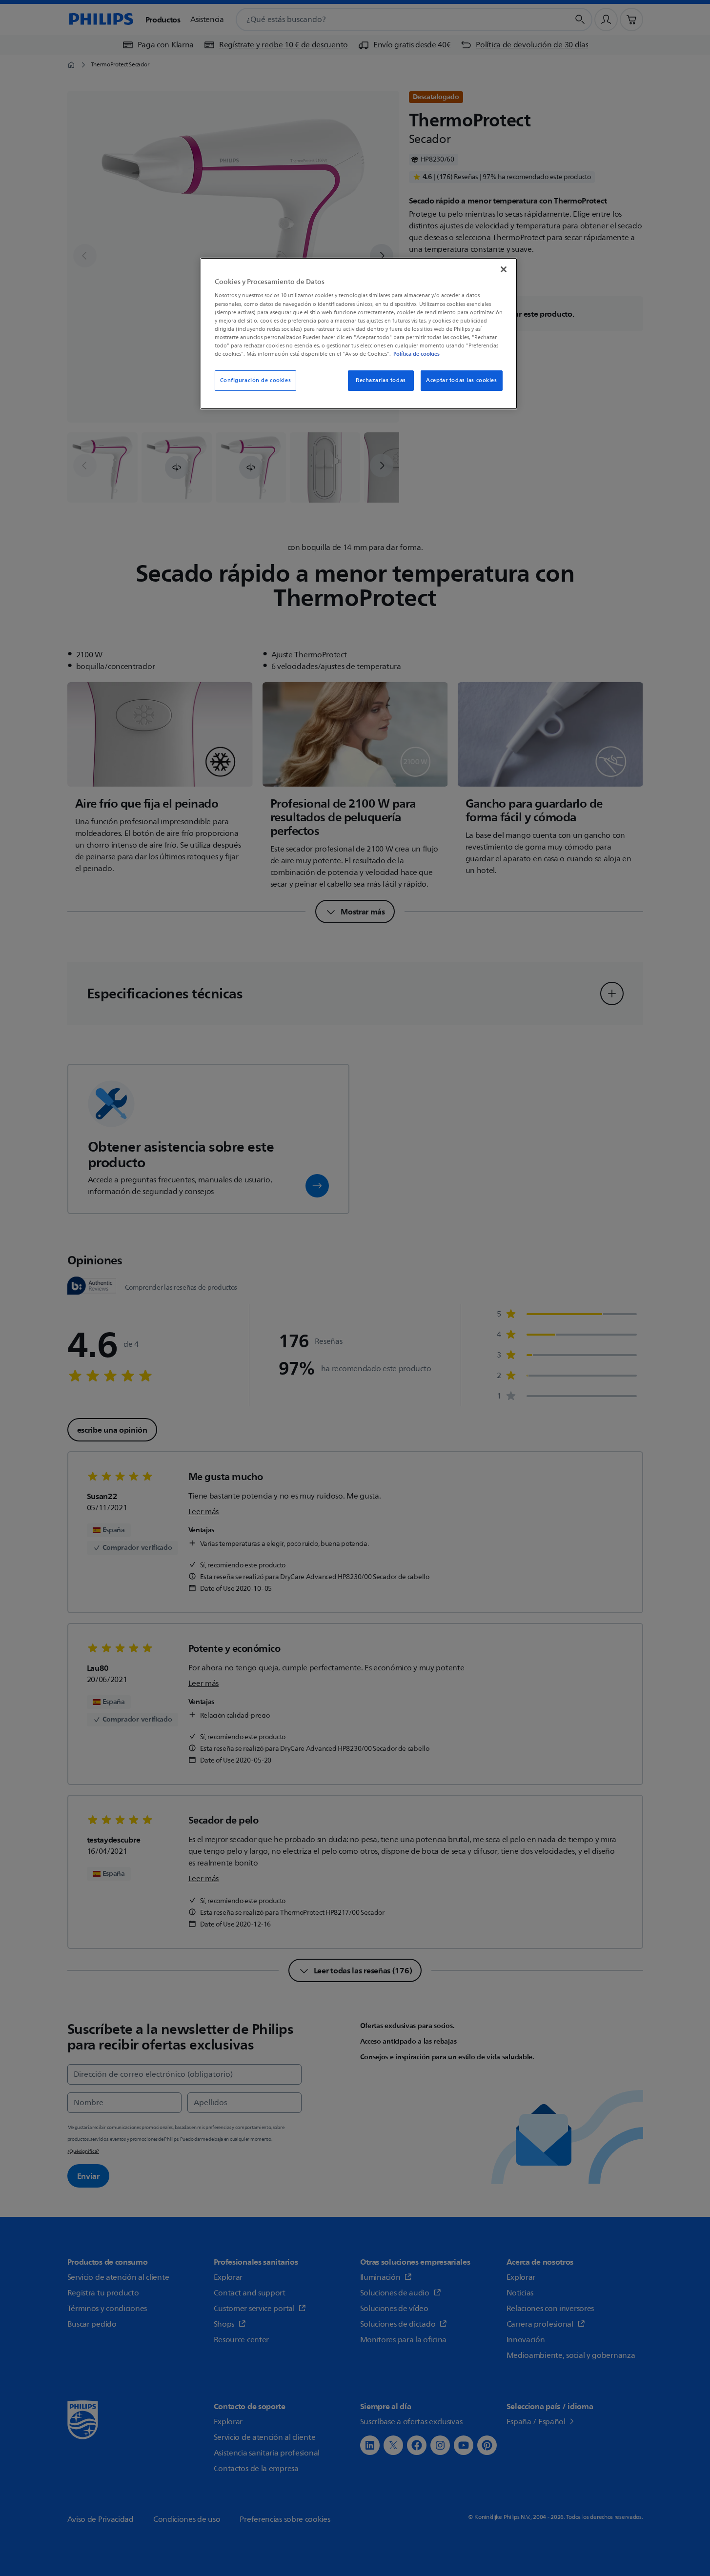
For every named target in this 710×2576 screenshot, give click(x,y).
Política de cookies (416, 354)
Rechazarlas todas (381, 380)
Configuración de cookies (256, 380)
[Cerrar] (504, 269)
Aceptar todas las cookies (461, 380)
